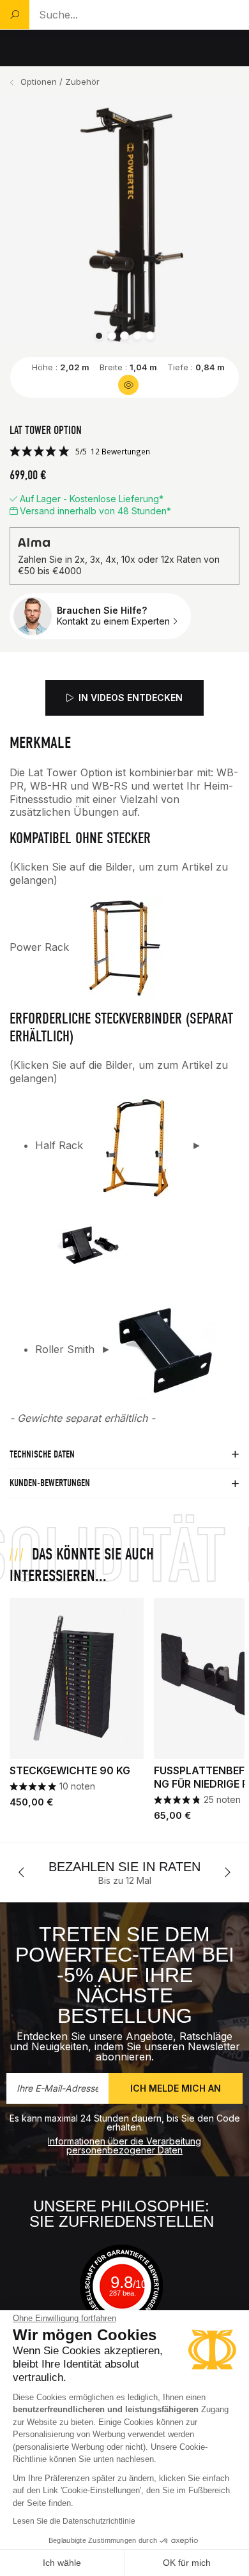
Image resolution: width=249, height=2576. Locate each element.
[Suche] (15, 15)
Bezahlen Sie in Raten (88, 1867)
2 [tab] (112, 336)
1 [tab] (99, 336)
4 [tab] (137, 336)
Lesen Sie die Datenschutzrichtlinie (74, 2521)
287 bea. (123, 2293)
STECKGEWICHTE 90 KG (70, 1770)
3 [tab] (124, 336)
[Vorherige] (22, 1872)
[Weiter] (227, 1872)
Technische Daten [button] (42, 1454)
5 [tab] (150, 336)
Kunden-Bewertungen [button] (50, 1483)
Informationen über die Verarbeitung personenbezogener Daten (124, 2145)
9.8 (129, 2282)
